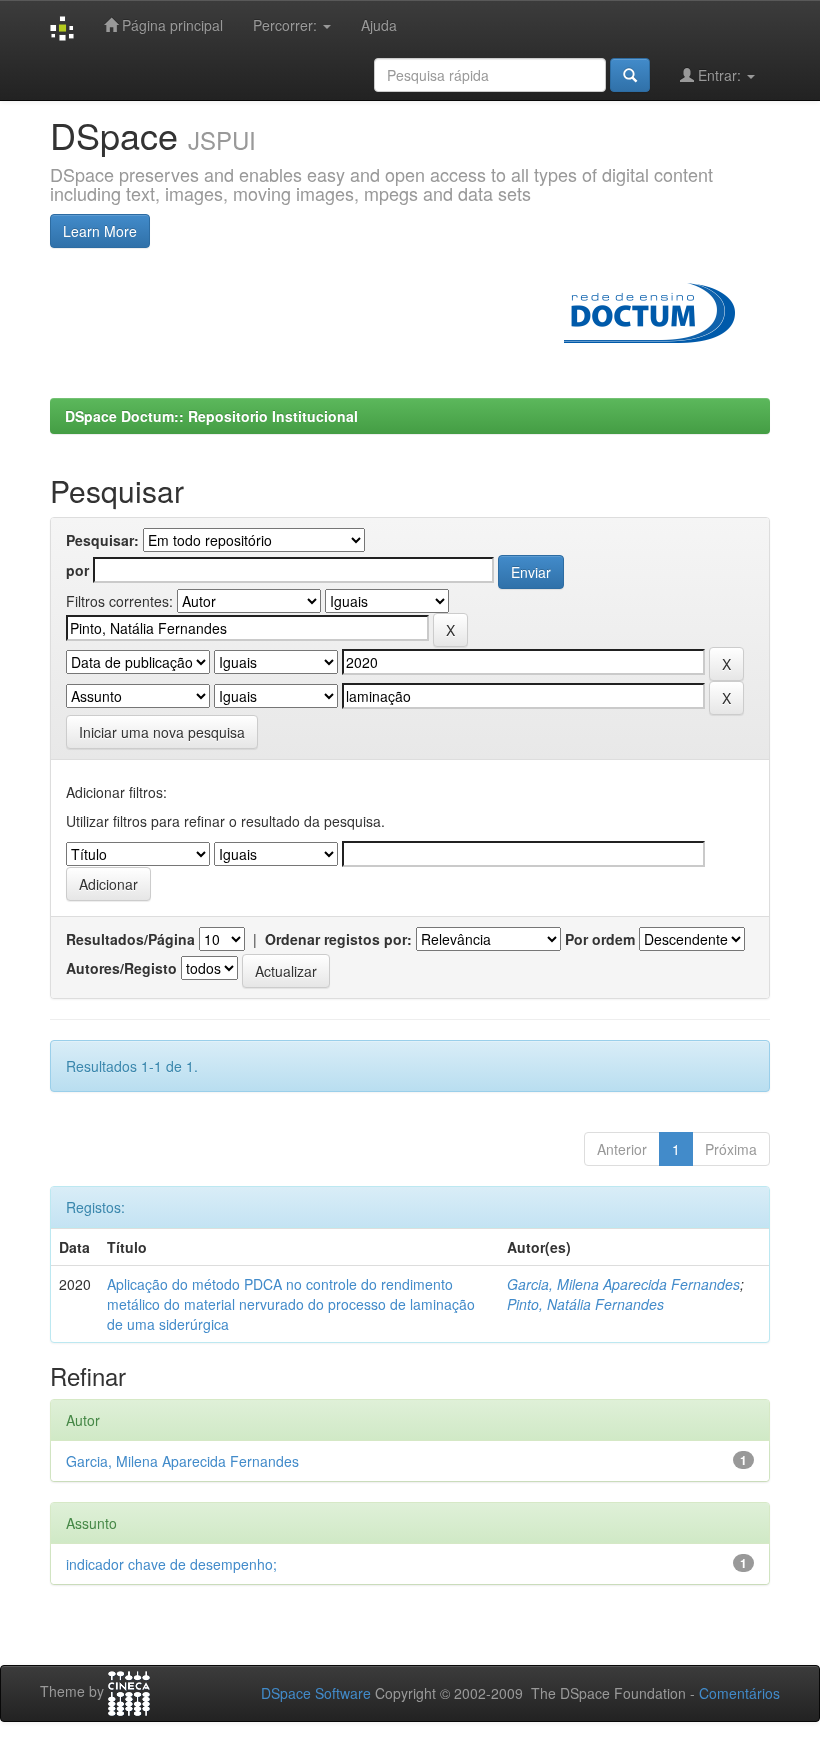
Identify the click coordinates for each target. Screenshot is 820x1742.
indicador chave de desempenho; (171, 1564)
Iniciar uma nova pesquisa (162, 732)
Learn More (100, 231)
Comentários (739, 1693)
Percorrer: (287, 25)
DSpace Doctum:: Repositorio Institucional (211, 416)
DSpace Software (316, 1693)
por (77, 570)
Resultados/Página (130, 939)
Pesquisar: (102, 540)
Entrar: (719, 75)
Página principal (170, 25)
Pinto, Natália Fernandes (585, 1304)
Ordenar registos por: (338, 939)
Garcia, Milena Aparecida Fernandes (623, 1284)
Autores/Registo (121, 968)
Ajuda (379, 25)
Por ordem (600, 939)
